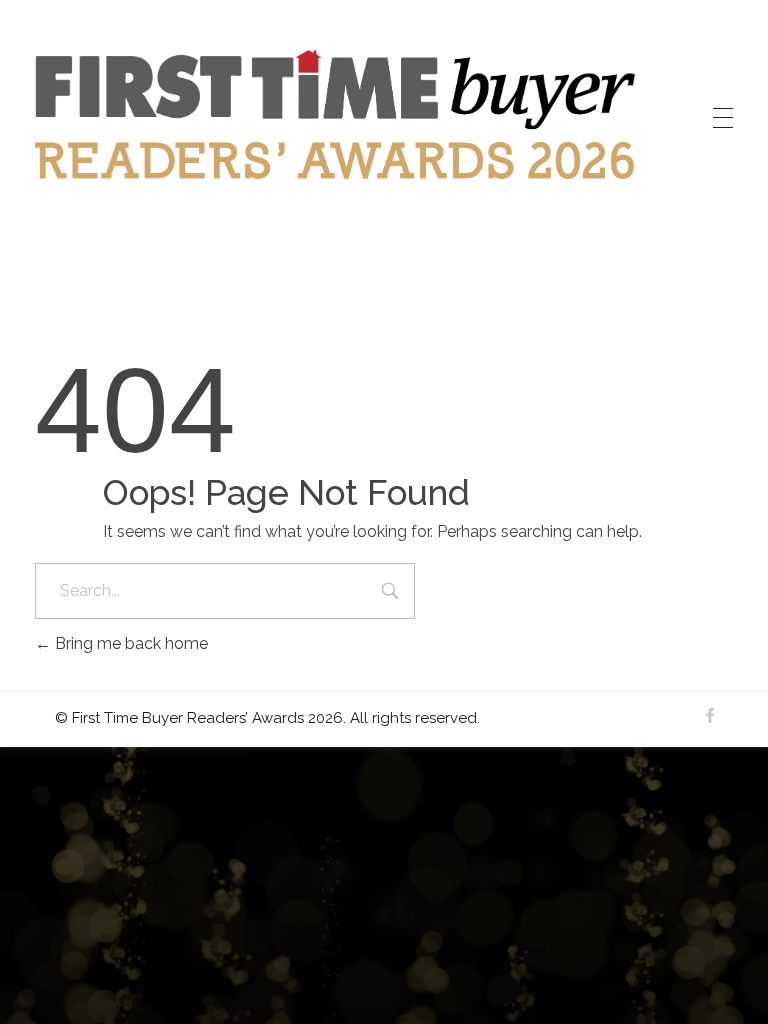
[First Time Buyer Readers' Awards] (335, 114)
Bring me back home (129, 643)
